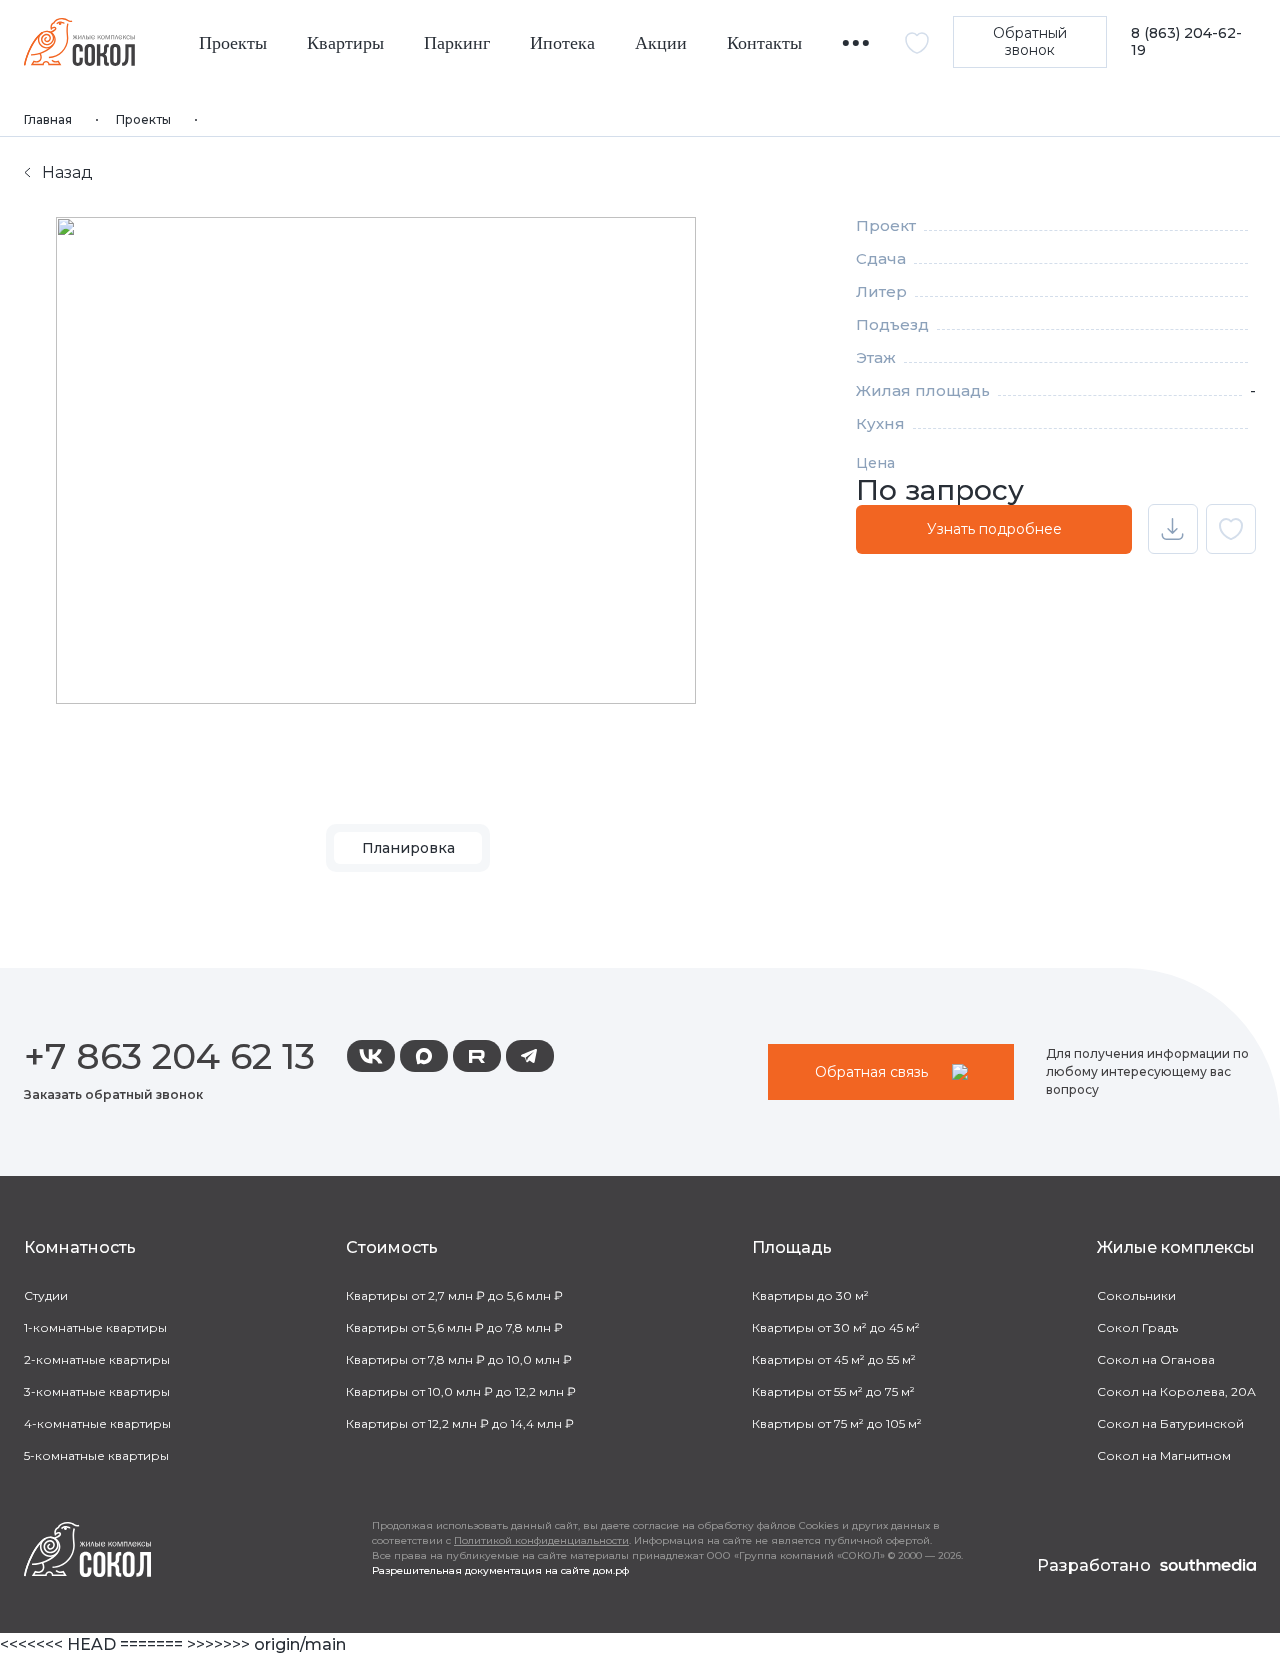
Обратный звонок (1030, 41)
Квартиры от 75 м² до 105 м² (837, 1423)
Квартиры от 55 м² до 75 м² (833, 1391)
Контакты (764, 43)
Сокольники (1136, 1295)
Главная (48, 119)
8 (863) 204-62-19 (1186, 42)
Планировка (408, 848)
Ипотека (562, 43)
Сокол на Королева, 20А (1176, 1391)
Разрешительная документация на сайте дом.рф (500, 1570)
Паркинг (457, 43)
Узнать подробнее (994, 529)
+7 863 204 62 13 (169, 1056)
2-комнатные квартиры (97, 1359)
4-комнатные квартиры (97, 1423)
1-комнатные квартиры (95, 1327)
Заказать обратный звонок (113, 1094)
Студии (46, 1295)
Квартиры (345, 43)
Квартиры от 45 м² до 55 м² (834, 1359)
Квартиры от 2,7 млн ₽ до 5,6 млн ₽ (454, 1295)
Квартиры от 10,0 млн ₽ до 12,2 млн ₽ (461, 1391)
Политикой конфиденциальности (541, 1540)
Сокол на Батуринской (1170, 1423)
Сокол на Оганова (1156, 1359)
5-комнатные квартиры (96, 1455)
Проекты (233, 43)
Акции (661, 43)
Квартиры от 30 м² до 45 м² (836, 1327)
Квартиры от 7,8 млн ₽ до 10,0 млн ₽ (459, 1359)
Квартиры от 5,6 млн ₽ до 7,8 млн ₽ (454, 1327)
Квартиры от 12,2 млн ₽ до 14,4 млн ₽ (460, 1423)
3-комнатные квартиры (97, 1391)
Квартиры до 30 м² (810, 1295)
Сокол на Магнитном (1164, 1455)
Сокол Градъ (1137, 1327)
